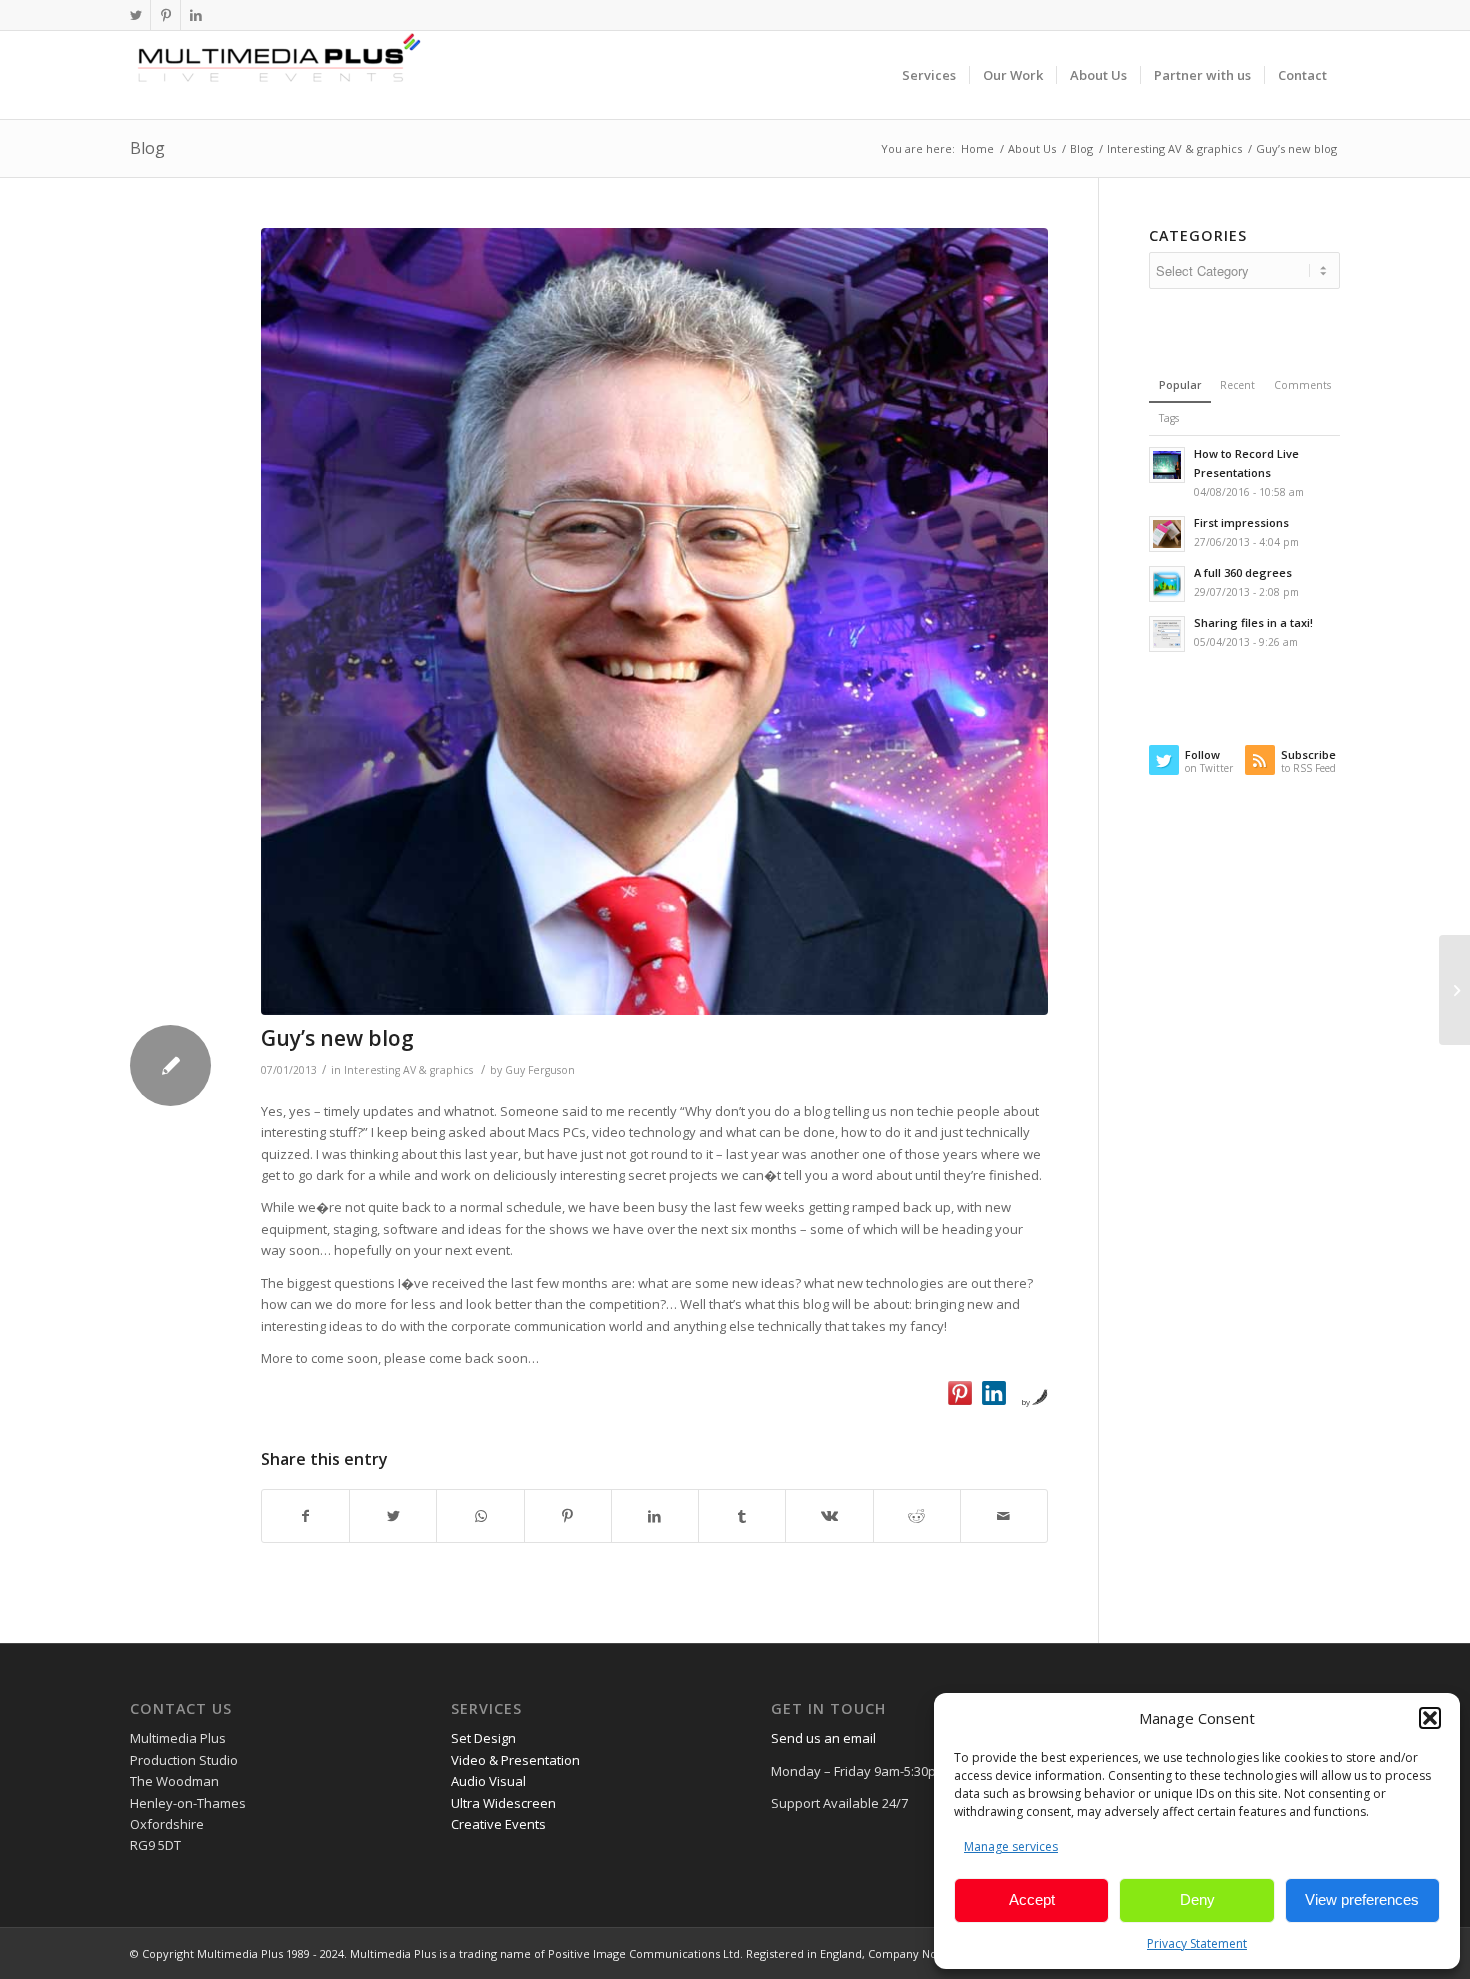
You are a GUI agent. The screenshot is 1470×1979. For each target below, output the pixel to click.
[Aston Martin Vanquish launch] (1454, 990)
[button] (1430, 1718)
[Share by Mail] (1004, 1516)
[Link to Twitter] (135, 15)
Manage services (1011, 1846)
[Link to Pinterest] (165, 15)
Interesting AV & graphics (408, 1070)
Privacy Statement (1197, 1943)
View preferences (1362, 1899)
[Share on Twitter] (393, 1516)
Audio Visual (488, 1781)
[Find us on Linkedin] (994, 1393)
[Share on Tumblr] (742, 1516)
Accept (1032, 1899)
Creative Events (498, 1824)
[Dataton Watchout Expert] (654, 621)
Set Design (483, 1738)
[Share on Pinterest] (568, 1516)
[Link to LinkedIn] (196, 15)
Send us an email (823, 1738)
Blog (147, 148)
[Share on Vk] (829, 1516)
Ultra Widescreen (503, 1803)
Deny (1197, 1899)
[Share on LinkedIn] (655, 1516)
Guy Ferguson (540, 1070)
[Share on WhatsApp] (480, 1516)
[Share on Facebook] (305, 1516)
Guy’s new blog (337, 1038)
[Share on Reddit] (917, 1516)
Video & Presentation (515, 1760)
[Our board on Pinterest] (960, 1393)
